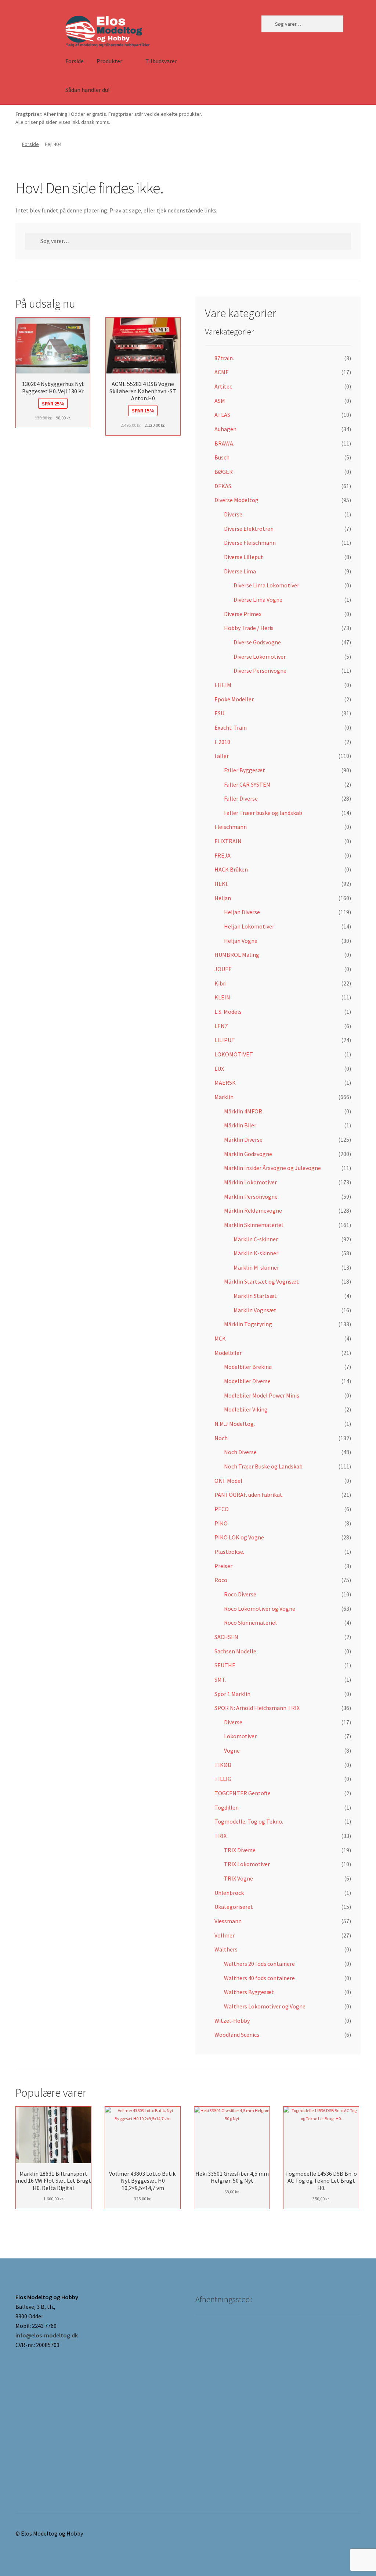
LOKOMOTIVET (234, 1054)
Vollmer (225, 1935)
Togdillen (227, 1807)
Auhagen (225, 429)
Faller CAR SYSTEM (247, 784)
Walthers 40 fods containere (259, 1978)
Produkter (109, 61)
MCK (220, 1338)
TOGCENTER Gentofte (243, 1793)
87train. (224, 358)
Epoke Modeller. (234, 699)
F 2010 (222, 742)
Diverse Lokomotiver (260, 656)
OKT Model (228, 1481)
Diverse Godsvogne (257, 642)
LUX (219, 1069)
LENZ (221, 1026)
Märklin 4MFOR (243, 1111)
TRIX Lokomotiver (247, 1864)
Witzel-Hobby (232, 2021)
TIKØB (223, 1765)
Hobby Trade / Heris (249, 628)
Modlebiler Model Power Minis (262, 1395)
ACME (222, 372)
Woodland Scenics (237, 2035)
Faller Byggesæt (245, 770)
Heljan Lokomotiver (249, 926)
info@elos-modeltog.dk (47, 2335)
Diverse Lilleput (244, 557)
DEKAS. (223, 486)
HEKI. (221, 884)
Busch (222, 457)
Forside (75, 61)
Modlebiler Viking (246, 1409)
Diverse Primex (243, 614)
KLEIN (222, 997)
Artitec (223, 386)
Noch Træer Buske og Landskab (263, 1466)
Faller (222, 756)
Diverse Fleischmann (250, 543)
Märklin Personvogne (251, 1196)
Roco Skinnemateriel (250, 1622)
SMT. (220, 1679)
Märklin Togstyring (248, 1324)
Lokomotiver (240, 1736)
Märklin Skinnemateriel (254, 1225)
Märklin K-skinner (256, 1253)
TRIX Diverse (240, 1850)
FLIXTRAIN (228, 841)
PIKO (221, 1523)
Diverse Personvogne (260, 670)
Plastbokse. (229, 1552)
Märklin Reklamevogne (253, 1210)
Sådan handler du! (87, 90)
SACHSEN (226, 1637)
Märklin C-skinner (256, 1239)
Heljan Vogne (241, 941)
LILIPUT (225, 1040)
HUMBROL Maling (237, 955)
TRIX (220, 1836)
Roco (221, 1580)
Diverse (233, 514)
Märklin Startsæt (255, 1296)
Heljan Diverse (242, 912)
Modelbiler (228, 1353)
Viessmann (228, 1921)
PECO (222, 1509)
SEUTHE (225, 1665)
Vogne (232, 1750)
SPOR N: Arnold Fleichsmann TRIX (257, 1708)
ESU (219, 713)
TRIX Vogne (238, 1878)
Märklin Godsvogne (248, 1154)
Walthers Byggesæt (249, 1992)
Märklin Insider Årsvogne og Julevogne (272, 1168)
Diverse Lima (240, 571)
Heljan (223, 898)
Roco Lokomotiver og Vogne (260, 1609)
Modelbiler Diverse (247, 1381)
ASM (220, 401)
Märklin (224, 1097)
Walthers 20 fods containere (259, 1964)
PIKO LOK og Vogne (239, 1537)
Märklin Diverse (243, 1139)
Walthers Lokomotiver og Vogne (265, 2006)
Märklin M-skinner (256, 1267)
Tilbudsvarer (161, 61)
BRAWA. (224, 443)
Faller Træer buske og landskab (263, 813)
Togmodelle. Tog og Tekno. (249, 1821)
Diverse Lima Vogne (258, 600)
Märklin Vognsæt (255, 1310)
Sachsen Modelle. (236, 1651)
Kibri (220, 983)
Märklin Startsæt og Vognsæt (261, 1281)
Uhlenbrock (229, 1893)
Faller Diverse (241, 798)
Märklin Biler (240, 1125)
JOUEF (223, 969)
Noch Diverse (240, 1452)
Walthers (226, 1949)
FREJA (223, 855)
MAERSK (225, 1083)
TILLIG (223, 1779)
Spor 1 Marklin (232, 1694)
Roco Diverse (240, 1594)
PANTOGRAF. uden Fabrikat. (249, 1495)
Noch (221, 1438)
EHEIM (223, 685)
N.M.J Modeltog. (235, 1424)
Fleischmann (231, 827)
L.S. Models (228, 1012)
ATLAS (222, 415)
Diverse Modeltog (236, 500)
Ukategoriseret (234, 1907)
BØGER (224, 472)
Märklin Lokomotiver (250, 1182)
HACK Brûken (231, 869)
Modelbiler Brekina (248, 1367)
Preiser (223, 1566)
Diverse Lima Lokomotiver (266, 585)
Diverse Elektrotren (249, 529)
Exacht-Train (231, 727)
